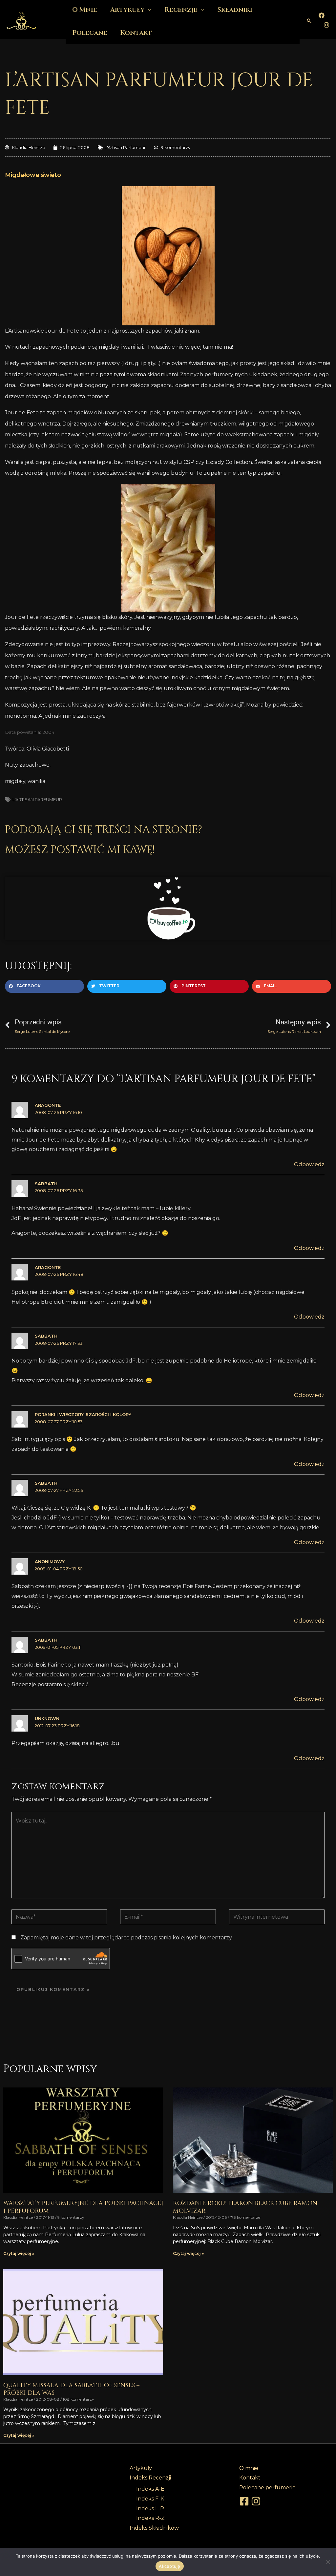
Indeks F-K (150, 2499)
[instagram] (257, 2501)
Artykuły (141, 2468)
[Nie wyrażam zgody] (328, 2562)
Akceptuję (169, 2566)
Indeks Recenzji (150, 2478)
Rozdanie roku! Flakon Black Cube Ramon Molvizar (245, 2207)
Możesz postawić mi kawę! (80, 850)
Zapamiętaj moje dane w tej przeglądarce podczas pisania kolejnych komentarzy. (126, 1938)
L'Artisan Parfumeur (125, 147)
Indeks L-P (150, 2509)
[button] (309, 21)
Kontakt (136, 33)
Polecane (90, 33)
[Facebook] (322, 15)
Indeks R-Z (150, 2518)
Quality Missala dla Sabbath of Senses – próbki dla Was (71, 2389)
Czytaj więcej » (19, 2253)
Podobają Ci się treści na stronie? (104, 830)
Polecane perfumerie (267, 2488)
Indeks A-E (150, 2489)
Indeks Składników (154, 2528)
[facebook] (245, 2501)
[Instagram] (326, 25)
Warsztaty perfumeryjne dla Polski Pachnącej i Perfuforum (83, 2207)
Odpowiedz (309, 1164)
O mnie (249, 2468)
